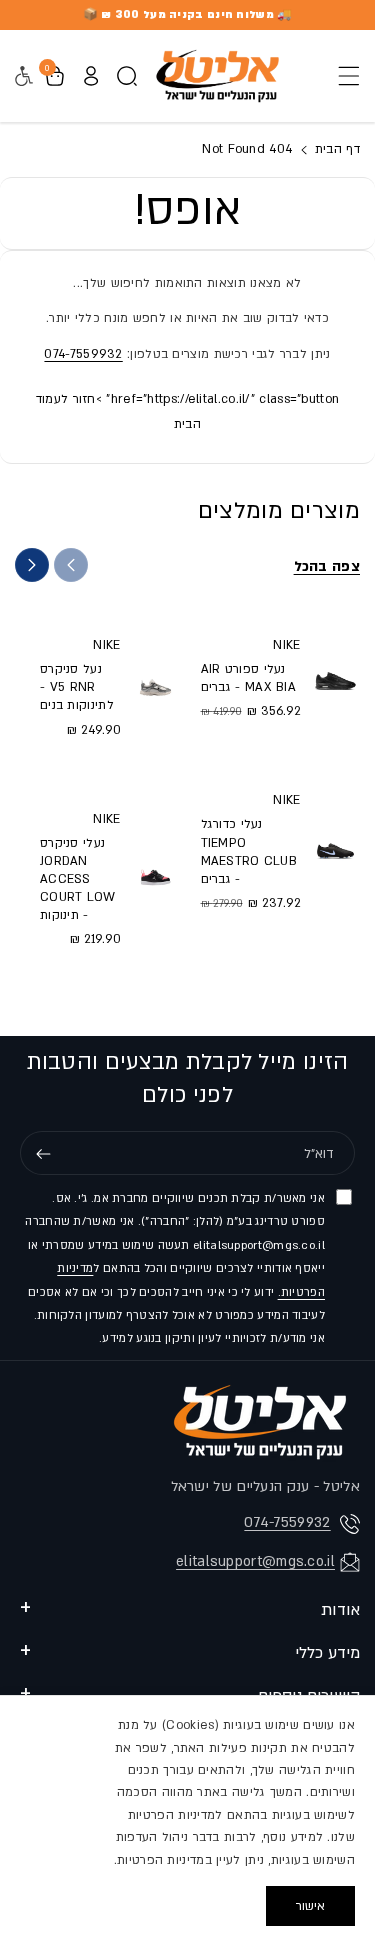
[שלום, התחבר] (91, 76)
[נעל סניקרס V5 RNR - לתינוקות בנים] (156, 686)
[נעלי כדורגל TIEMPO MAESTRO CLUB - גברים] (336, 850)
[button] (343, 76)
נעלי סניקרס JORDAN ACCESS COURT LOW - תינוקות (78, 879)
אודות (340, 1610)
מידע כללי (327, 1653)
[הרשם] (43, 1154)
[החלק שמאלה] (71, 565)
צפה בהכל (327, 566)
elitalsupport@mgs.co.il (255, 1561)
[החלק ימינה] (32, 565)
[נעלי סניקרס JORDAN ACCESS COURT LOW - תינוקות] (156, 878)
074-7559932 (83, 354)
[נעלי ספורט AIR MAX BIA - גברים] (336, 677)
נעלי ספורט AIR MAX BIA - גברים (249, 678)
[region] (187, 1819)
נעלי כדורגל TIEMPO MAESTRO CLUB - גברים (249, 851)
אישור (310, 1906)
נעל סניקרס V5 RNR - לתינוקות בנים (77, 687)
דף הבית (335, 149)
